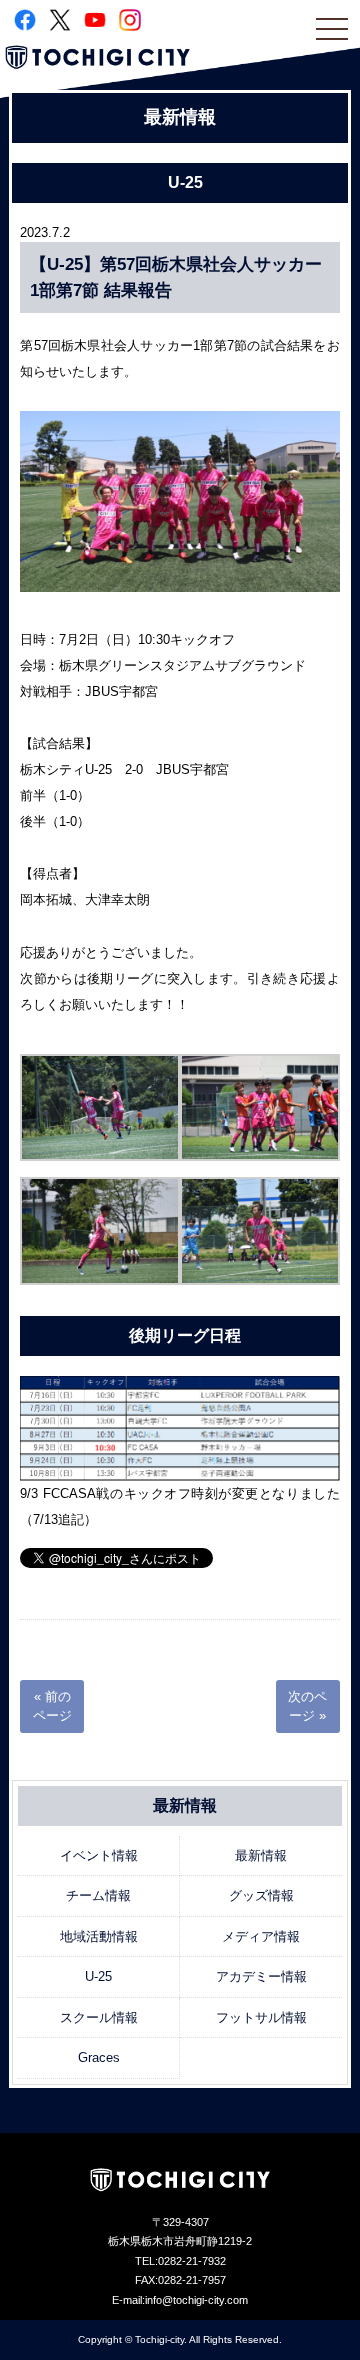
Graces (99, 2057)
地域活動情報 (99, 1936)
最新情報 (261, 1855)
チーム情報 (98, 1895)
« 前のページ (52, 1706)
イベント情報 (99, 1855)
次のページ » (307, 1706)
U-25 (98, 1976)
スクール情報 (99, 2017)
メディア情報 (261, 1936)
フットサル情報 (261, 2017)
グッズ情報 (261, 1895)
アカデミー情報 (261, 1976)
